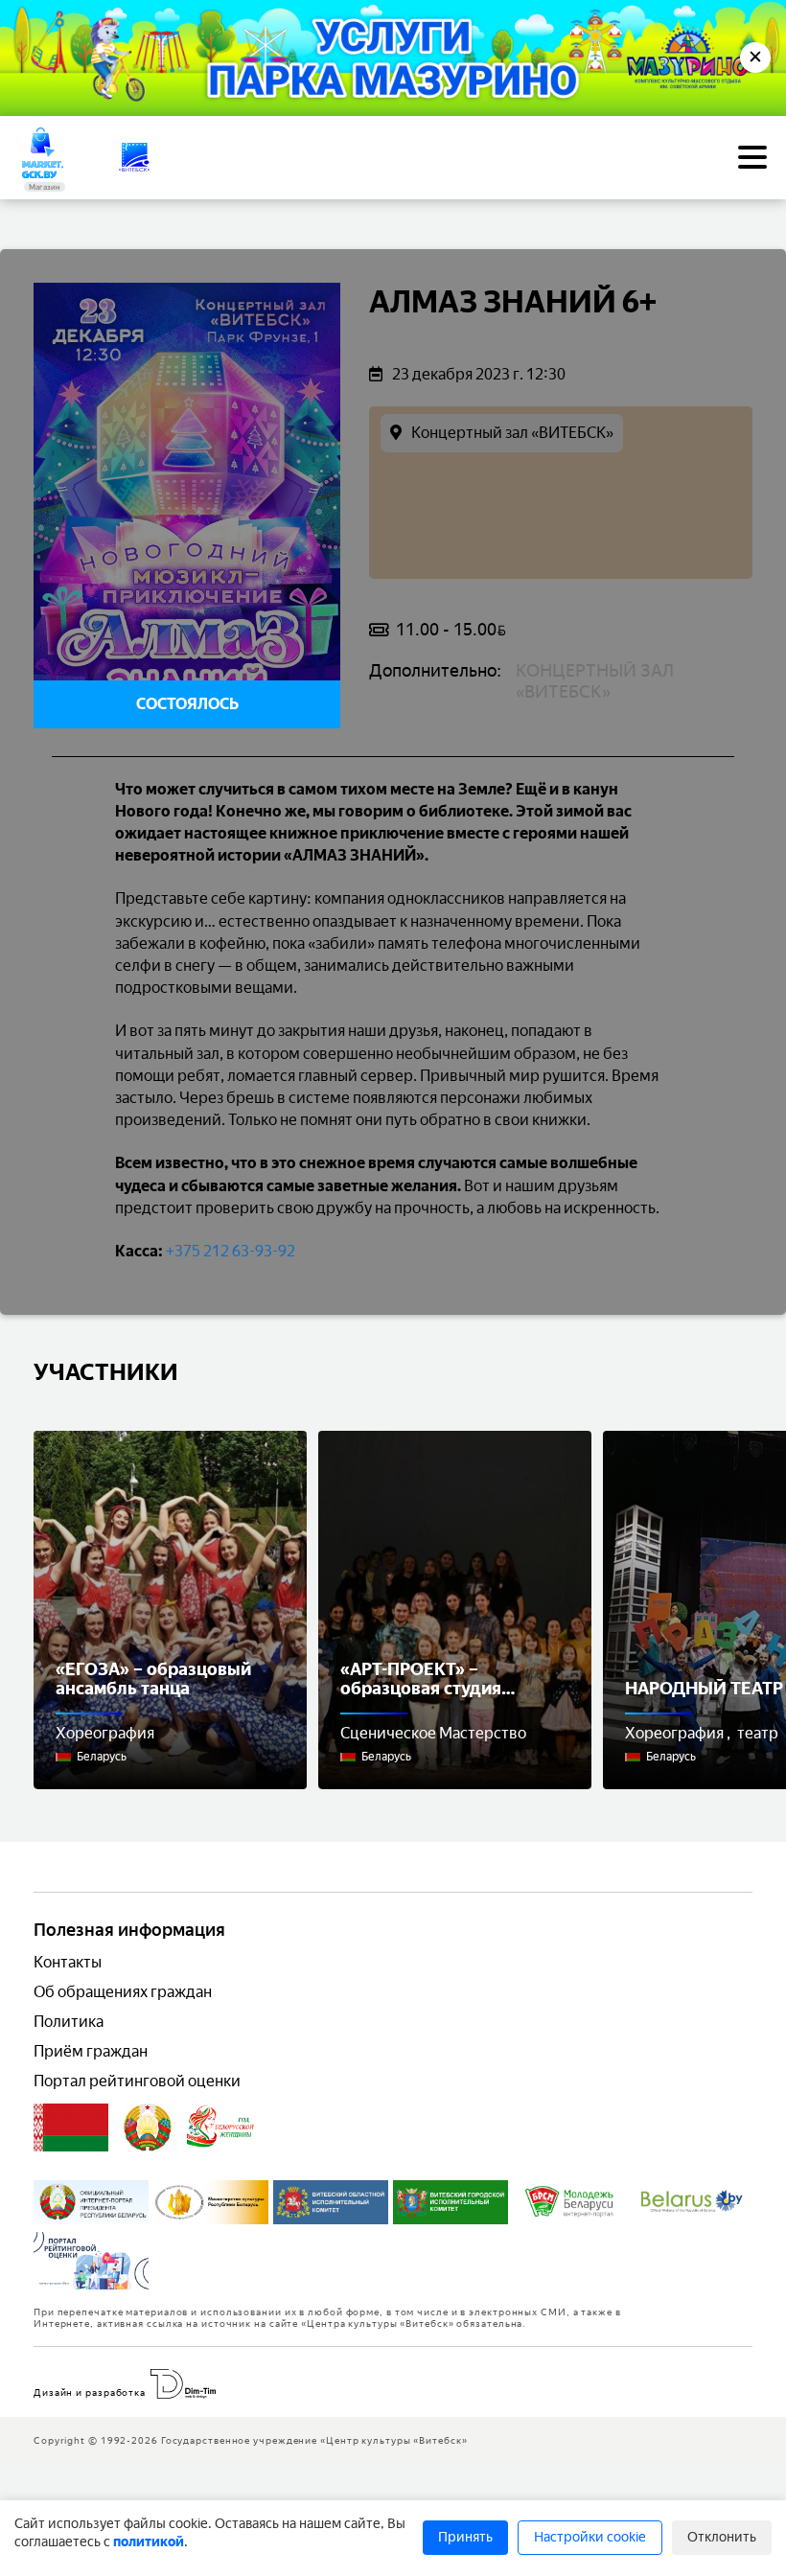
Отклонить (722, 2537)
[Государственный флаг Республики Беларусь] (71, 2127)
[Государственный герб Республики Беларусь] (148, 2127)
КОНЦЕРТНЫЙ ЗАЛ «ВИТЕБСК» (595, 681)
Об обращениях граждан (123, 1992)
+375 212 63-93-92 (231, 1251)
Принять (465, 2537)
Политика (69, 2022)
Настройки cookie (590, 2537)
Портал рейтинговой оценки (137, 2081)
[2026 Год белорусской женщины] (221, 2127)
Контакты (68, 1962)
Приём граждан (91, 2051)
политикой (149, 2542)
